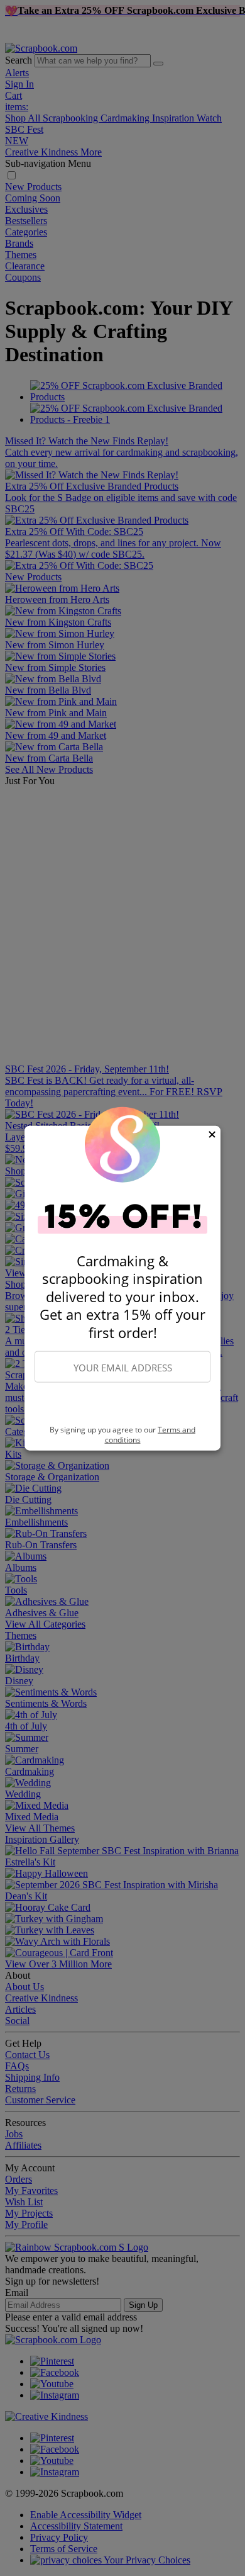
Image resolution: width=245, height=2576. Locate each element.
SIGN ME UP (122, 1404)
